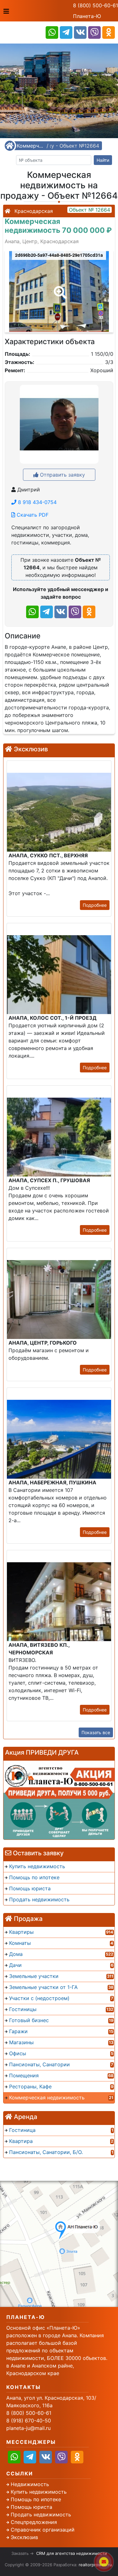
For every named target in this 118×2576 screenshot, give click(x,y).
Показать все (96, 1732)
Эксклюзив (24, 2537)
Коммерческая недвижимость (31, 146)
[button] (59, 288)
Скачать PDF (32, 515)
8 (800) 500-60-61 (96, 5)
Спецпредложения (34, 2522)
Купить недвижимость (39, 2492)
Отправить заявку (62, 475)
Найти (103, 160)
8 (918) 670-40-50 (29, 2421)
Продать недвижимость (41, 2514)
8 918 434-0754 (37, 502)
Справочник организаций (43, 2530)
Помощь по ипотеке (36, 2499)
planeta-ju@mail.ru (28, 2428)
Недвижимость (30, 2484)
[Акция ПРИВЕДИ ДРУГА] (59, 1800)
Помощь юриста (31, 2507)
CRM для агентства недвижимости (72, 2553)
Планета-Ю (87, 16)
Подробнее (95, 905)
